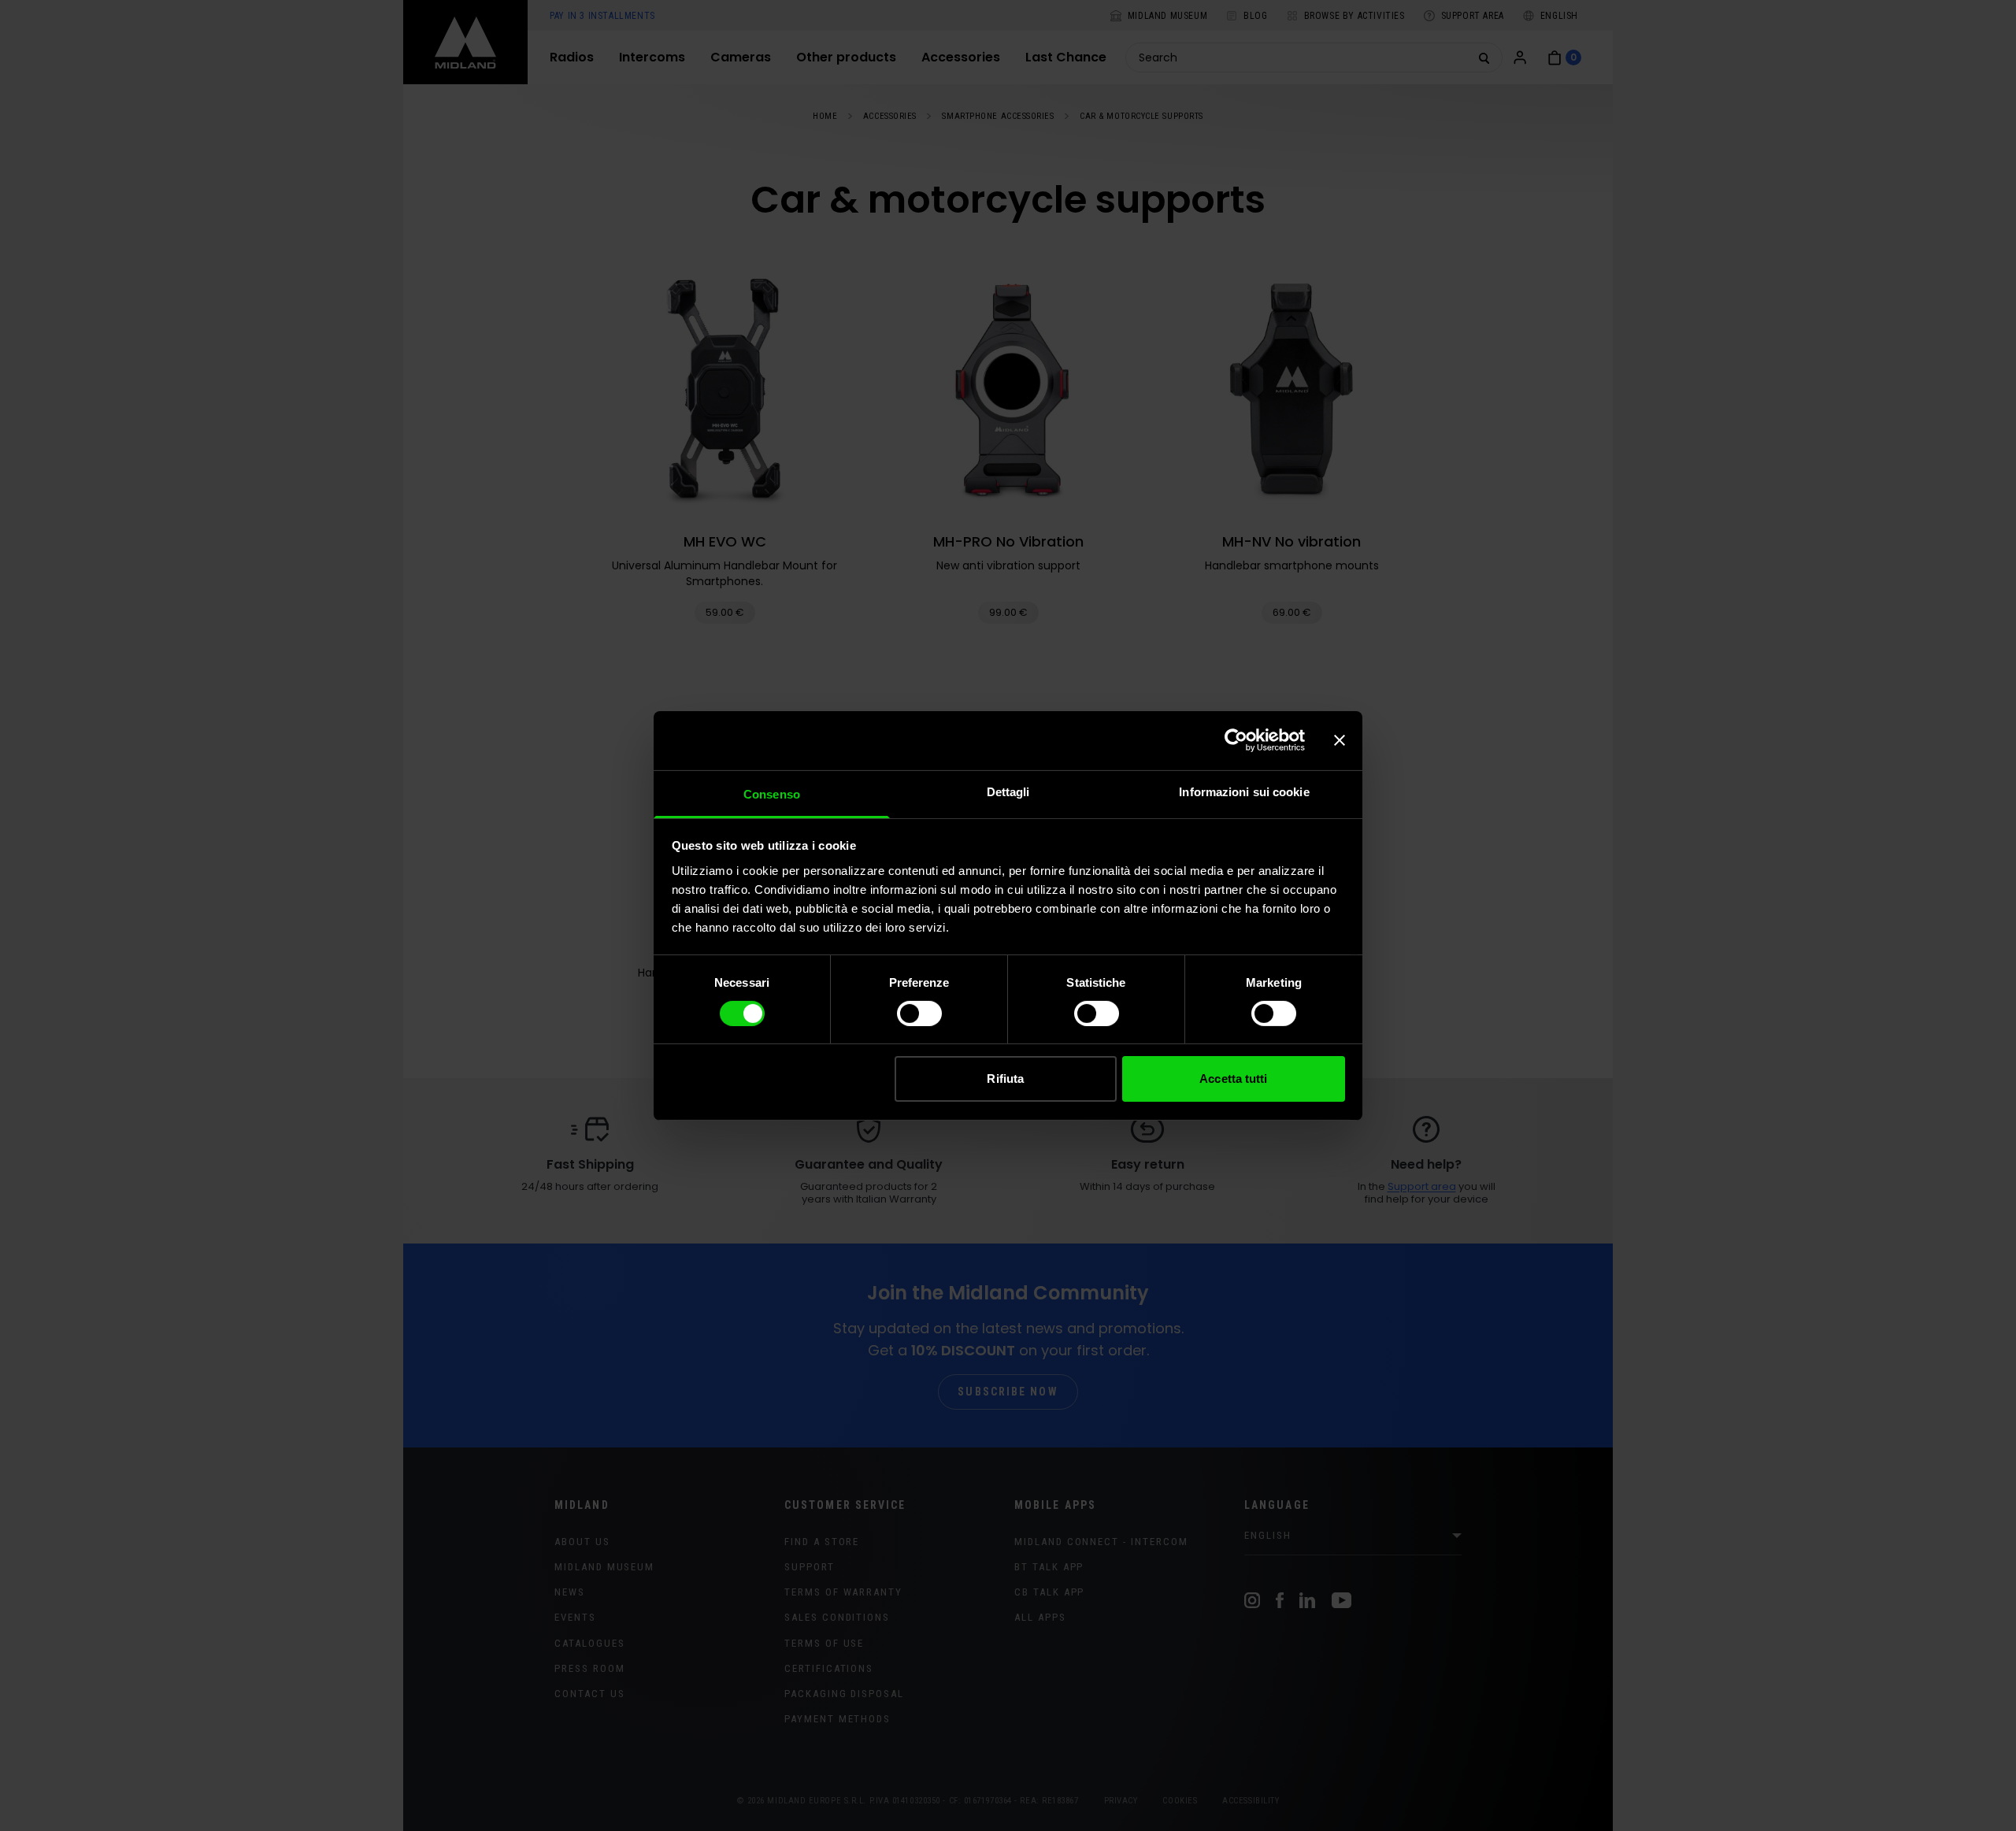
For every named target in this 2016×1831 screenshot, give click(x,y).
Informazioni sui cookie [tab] (1244, 791)
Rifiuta (1005, 1079)
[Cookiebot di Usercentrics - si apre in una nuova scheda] (1236, 740)
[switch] (919, 1014)
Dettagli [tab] (1008, 791)
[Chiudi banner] (1340, 740)
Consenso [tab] (772, 793)
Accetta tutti (1233, 1079)
